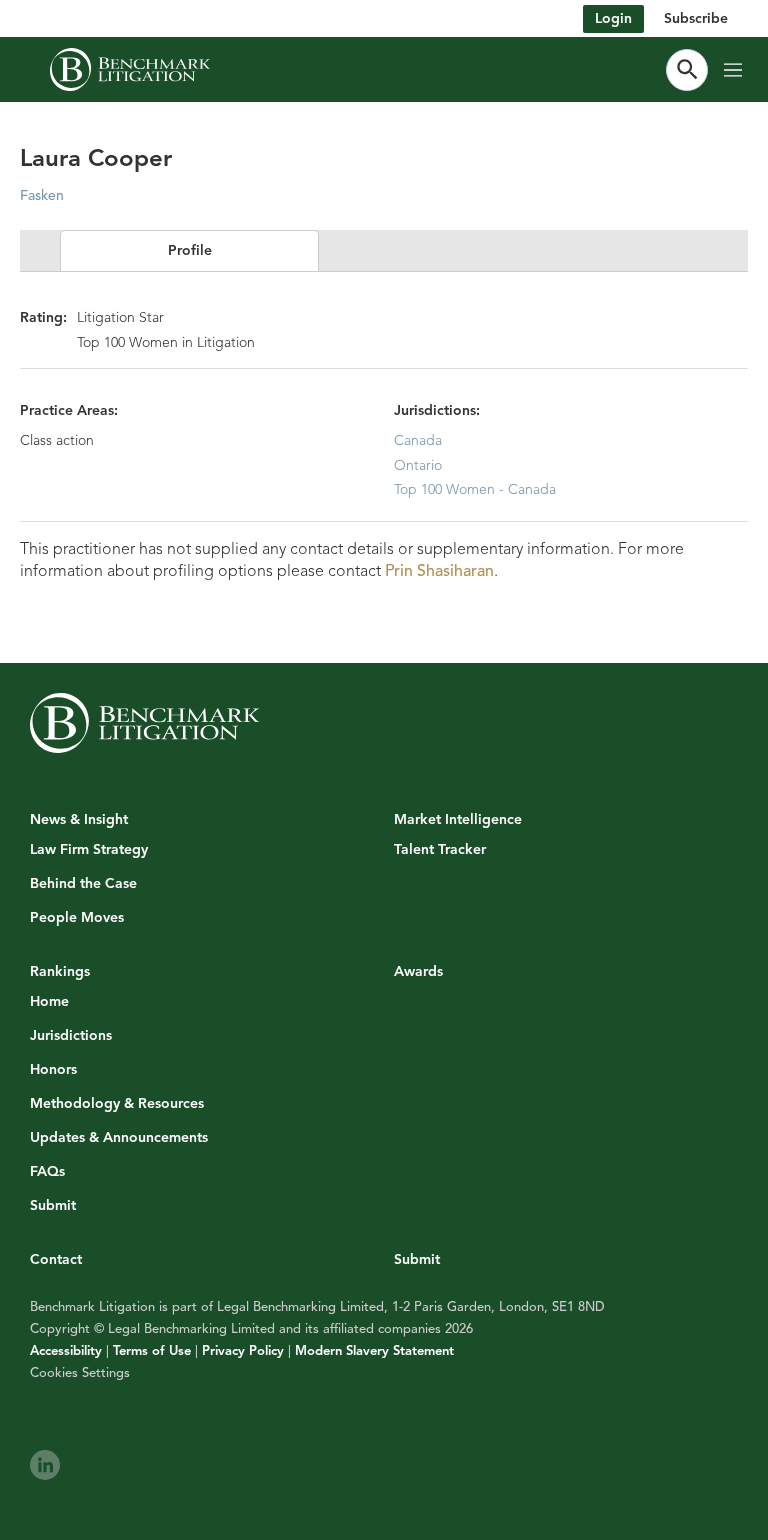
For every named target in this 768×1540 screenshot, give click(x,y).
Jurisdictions (71, 1036)
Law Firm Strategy (89, 850)
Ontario (418, 465)
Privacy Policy (243, 1351)
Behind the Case (83, 884)
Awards (418, 971)
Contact (56, 1259)
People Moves (77, 918)
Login (613, 18)
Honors (53, 1070)
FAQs (47, 1172)
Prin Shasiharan (439, 571)
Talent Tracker (440, 850)
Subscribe (696, 18)
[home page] (130, 69)
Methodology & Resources (117, 1104)
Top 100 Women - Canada (475, 489)
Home (49, 1002)
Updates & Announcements (119, 1138)
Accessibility (66, 1351)
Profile (190, 250)
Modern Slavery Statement (374, 1351)
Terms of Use (152, 1351)
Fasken (42, 195)
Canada (418, 440)
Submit (53, 1206)
